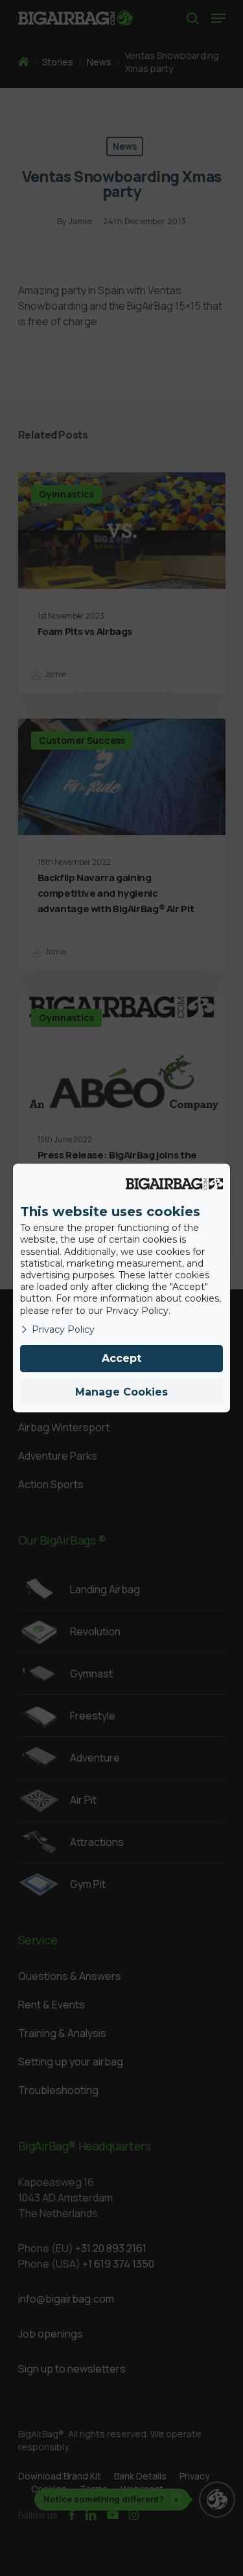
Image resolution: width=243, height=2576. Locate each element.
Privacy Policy (63, 1329)
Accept (121, 1358)
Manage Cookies (121, 1392)
